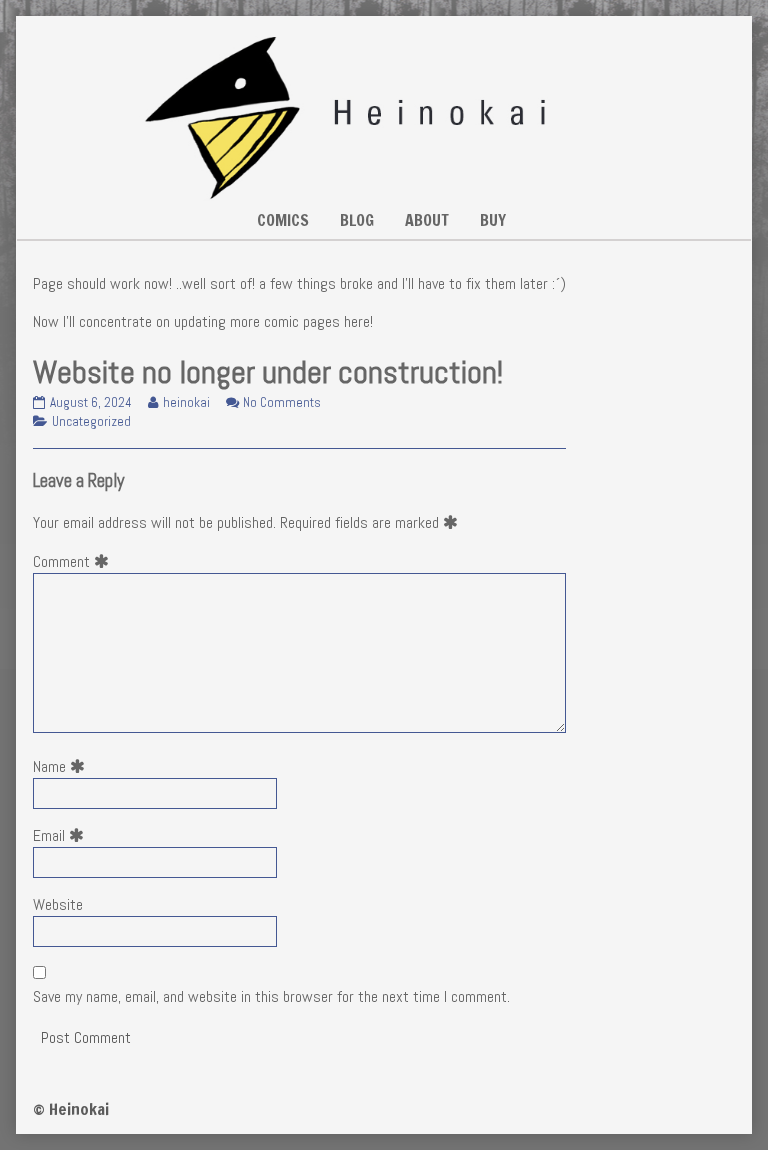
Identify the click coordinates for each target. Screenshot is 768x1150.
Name (63, 766)
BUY (493, 220)
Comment (75, 561)
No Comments (282, 402)
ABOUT (427, 220)
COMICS (283, 220)
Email (62, 835)
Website (58, 904)
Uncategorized (91, 421)
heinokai (186, 402)
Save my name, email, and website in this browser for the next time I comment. (271, 996)
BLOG (357, 220)
